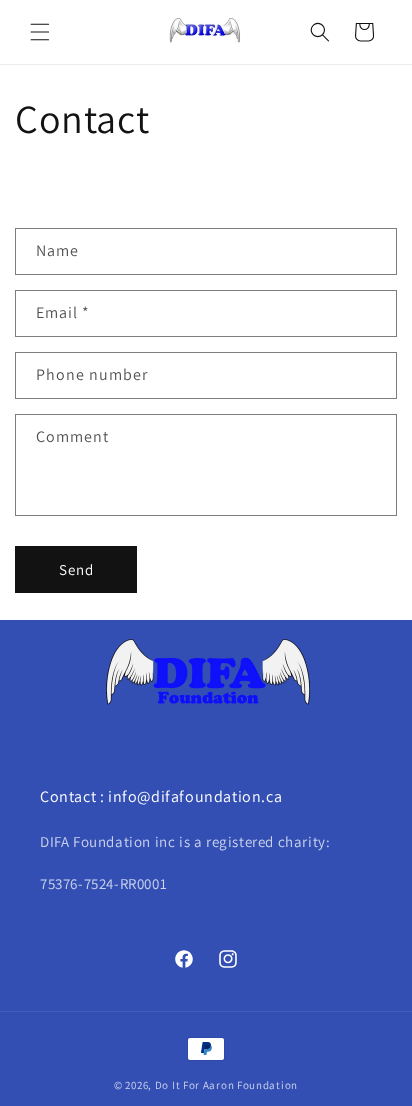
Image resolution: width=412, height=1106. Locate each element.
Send (76, 569)
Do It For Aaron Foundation (226, 1085)
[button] (40, 32)
